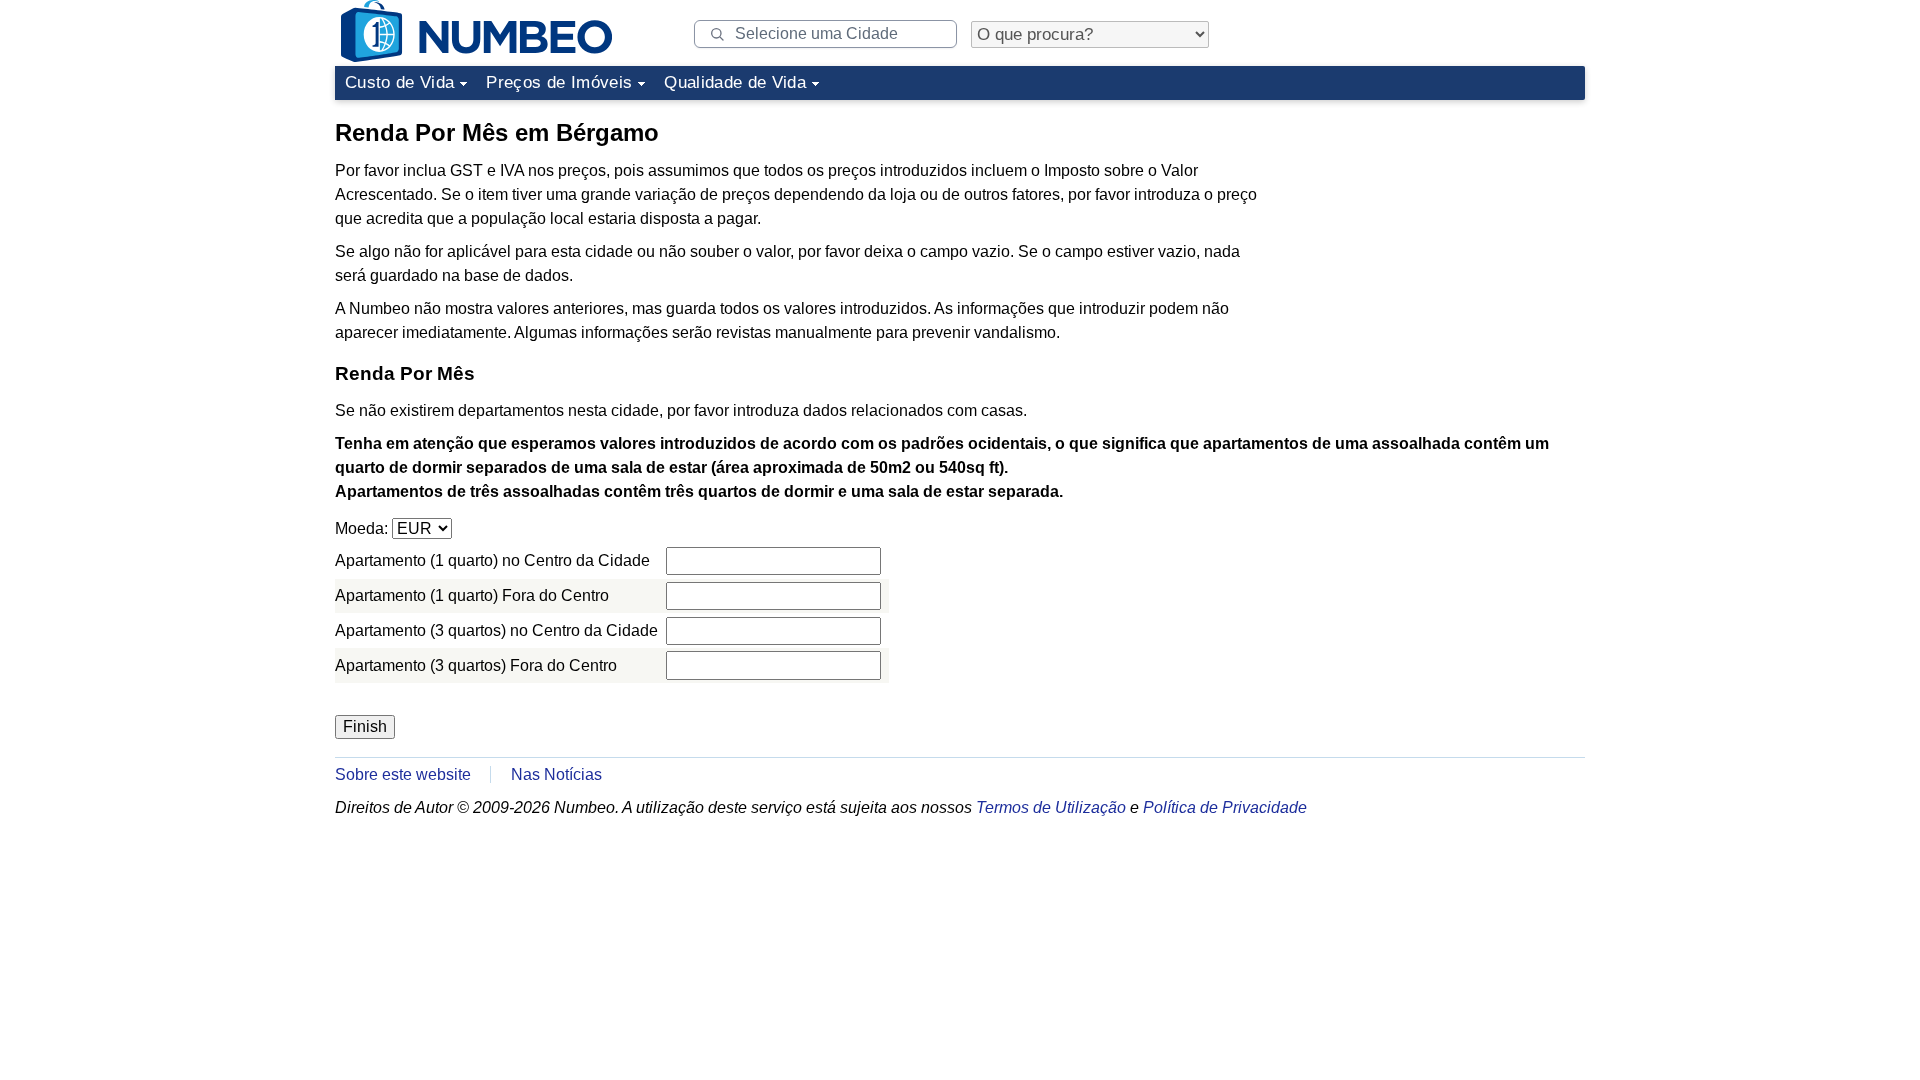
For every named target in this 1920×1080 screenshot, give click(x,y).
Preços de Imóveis (559, 82)
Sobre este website (403, 774)
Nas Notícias (556, 774)
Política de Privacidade (1225, 807)
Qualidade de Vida (735, 82)
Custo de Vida (399, 82)
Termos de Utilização (1051, 807)
